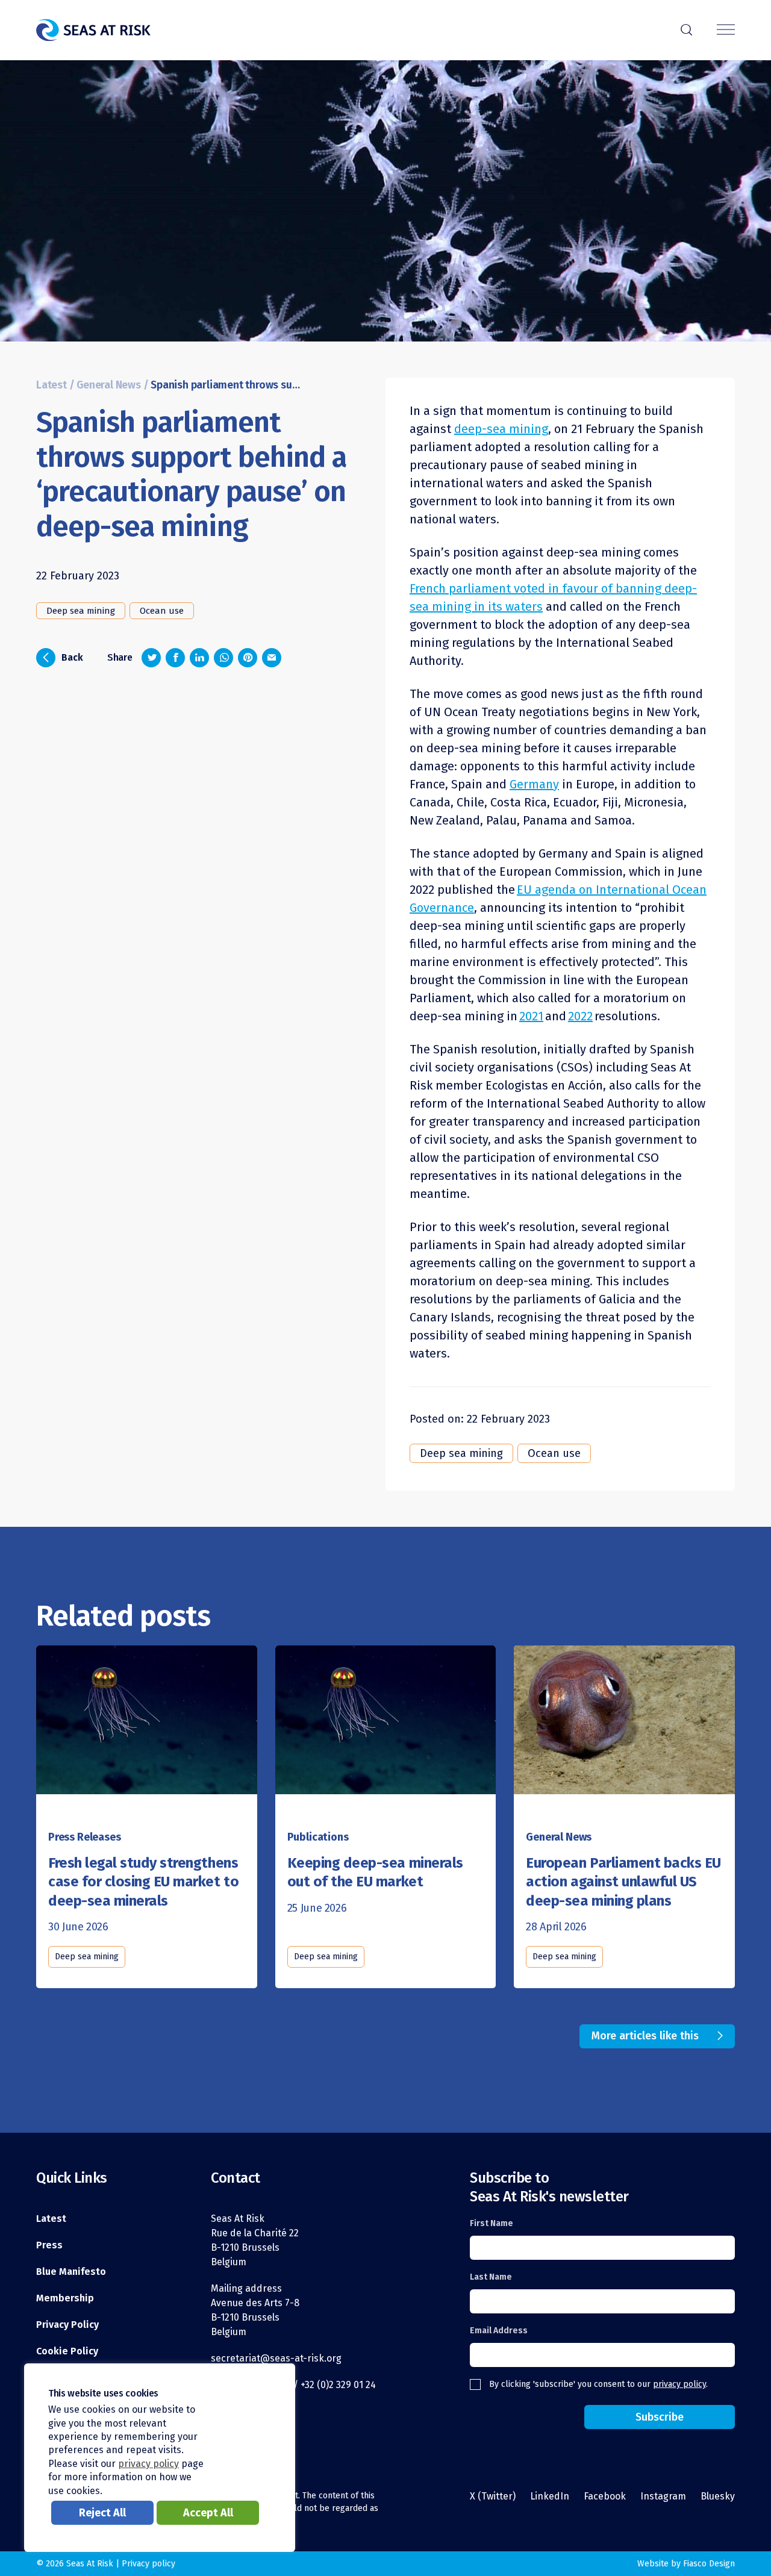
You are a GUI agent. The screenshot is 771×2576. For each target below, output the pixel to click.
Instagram (663, 2496)
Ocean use (162, 611)
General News (109, 385)
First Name (492, 2223)
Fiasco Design (709, 2564)
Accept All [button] (208, 2513)
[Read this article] (147, 1728)
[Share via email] (272, 658)
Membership (65, 2298)
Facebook (605, 2496)
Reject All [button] (102, 2513)
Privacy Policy (67, 2325)
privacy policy (679, 2384)
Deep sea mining (81, 611)
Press (49, 2245)
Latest (52, 385)
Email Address (499, 2331)
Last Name (491, 2277)
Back (63, 656)
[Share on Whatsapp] (223, 658)
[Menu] (726, 30)
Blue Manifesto (71, 2272)
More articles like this (645, 2036)
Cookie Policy (67, 2351)
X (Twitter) (493, 2496)
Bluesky (718, 2496)
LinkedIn (550, 2496)
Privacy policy (148, 2564)
